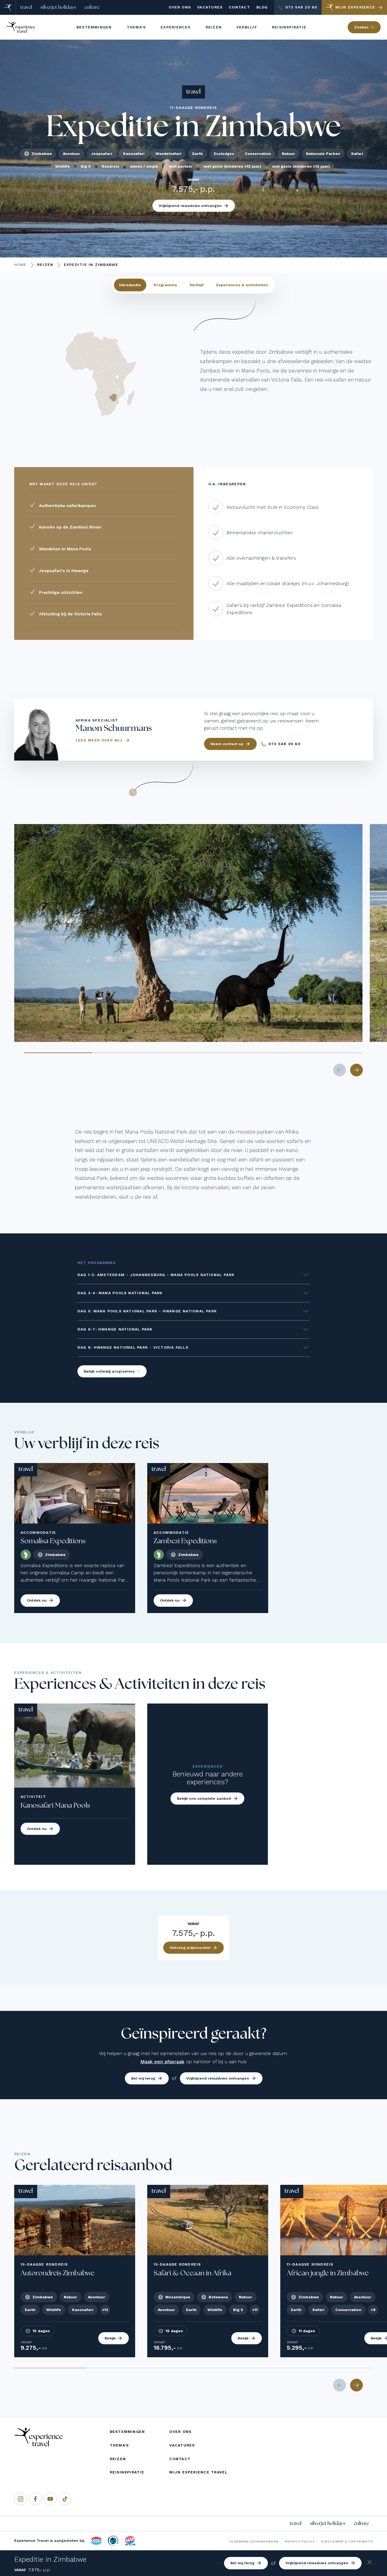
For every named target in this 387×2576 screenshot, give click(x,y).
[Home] (8, 7)
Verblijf (197, 285)
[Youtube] (50, 2499)
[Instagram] (21, 2499)
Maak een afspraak (162, 2062)
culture (92, 7)
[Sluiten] (369, 2563)
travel (26, 7)
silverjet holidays (58, 7)
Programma (165, 285)
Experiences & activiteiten (242, 285)
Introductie (130, 285)
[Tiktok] (65, 2499)
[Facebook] (35, 2499)
